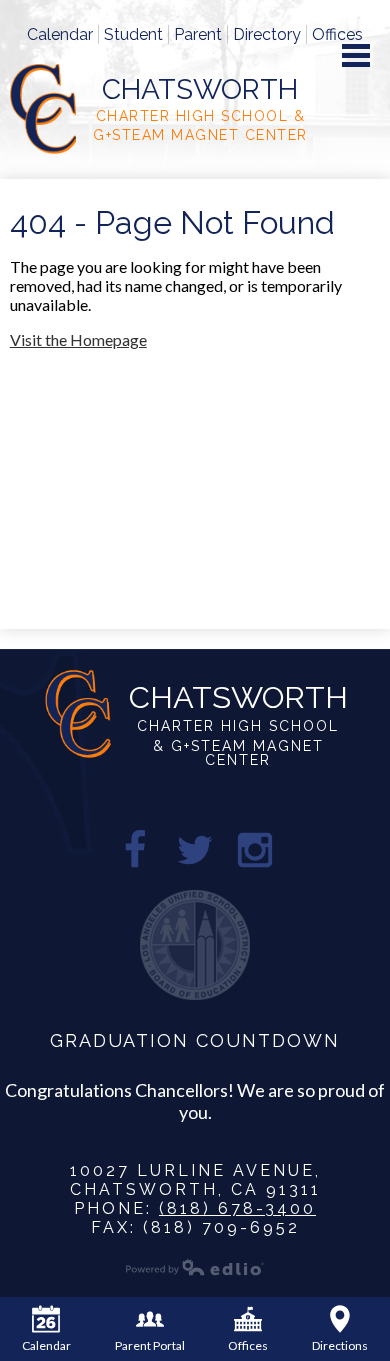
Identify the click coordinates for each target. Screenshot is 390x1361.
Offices (337, 34)
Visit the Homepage (78, 339)
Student (133, 34)
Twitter (195, 850)
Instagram (255, 850)
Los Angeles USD (195, 945)
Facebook (135, 850)
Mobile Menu (356, 55)
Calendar (60, 34)
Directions (340, 1345)
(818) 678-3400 (237, 1208)
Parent (198, 34)
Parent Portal (150, 1345)
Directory (267, 34)
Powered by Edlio (195, 1267)
